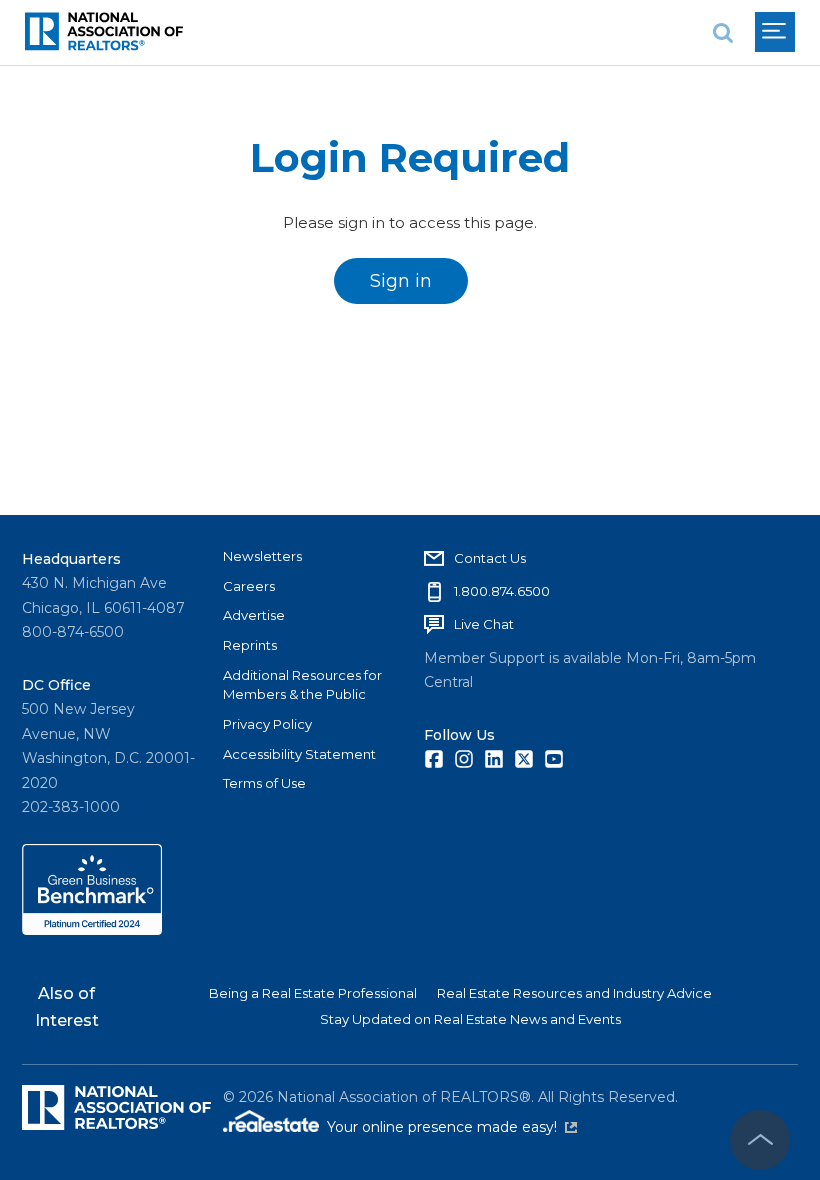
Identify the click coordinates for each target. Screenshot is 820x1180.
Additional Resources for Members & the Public (302, 685)
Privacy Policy (267, 724)
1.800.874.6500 (502, 591)
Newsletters (262, 556)
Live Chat (484, 624)
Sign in (401, 281)
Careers (249, 586)
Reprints (250, 645)
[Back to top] (760, 1140)
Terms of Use (264, 783)
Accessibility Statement (299, 754)
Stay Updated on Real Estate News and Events (470, 1019)
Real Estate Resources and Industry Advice (574, 993)
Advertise (254, 615)
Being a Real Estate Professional (313, 993)
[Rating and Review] (92, 930)
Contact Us (490, 558)
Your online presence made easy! (452, 1127)
